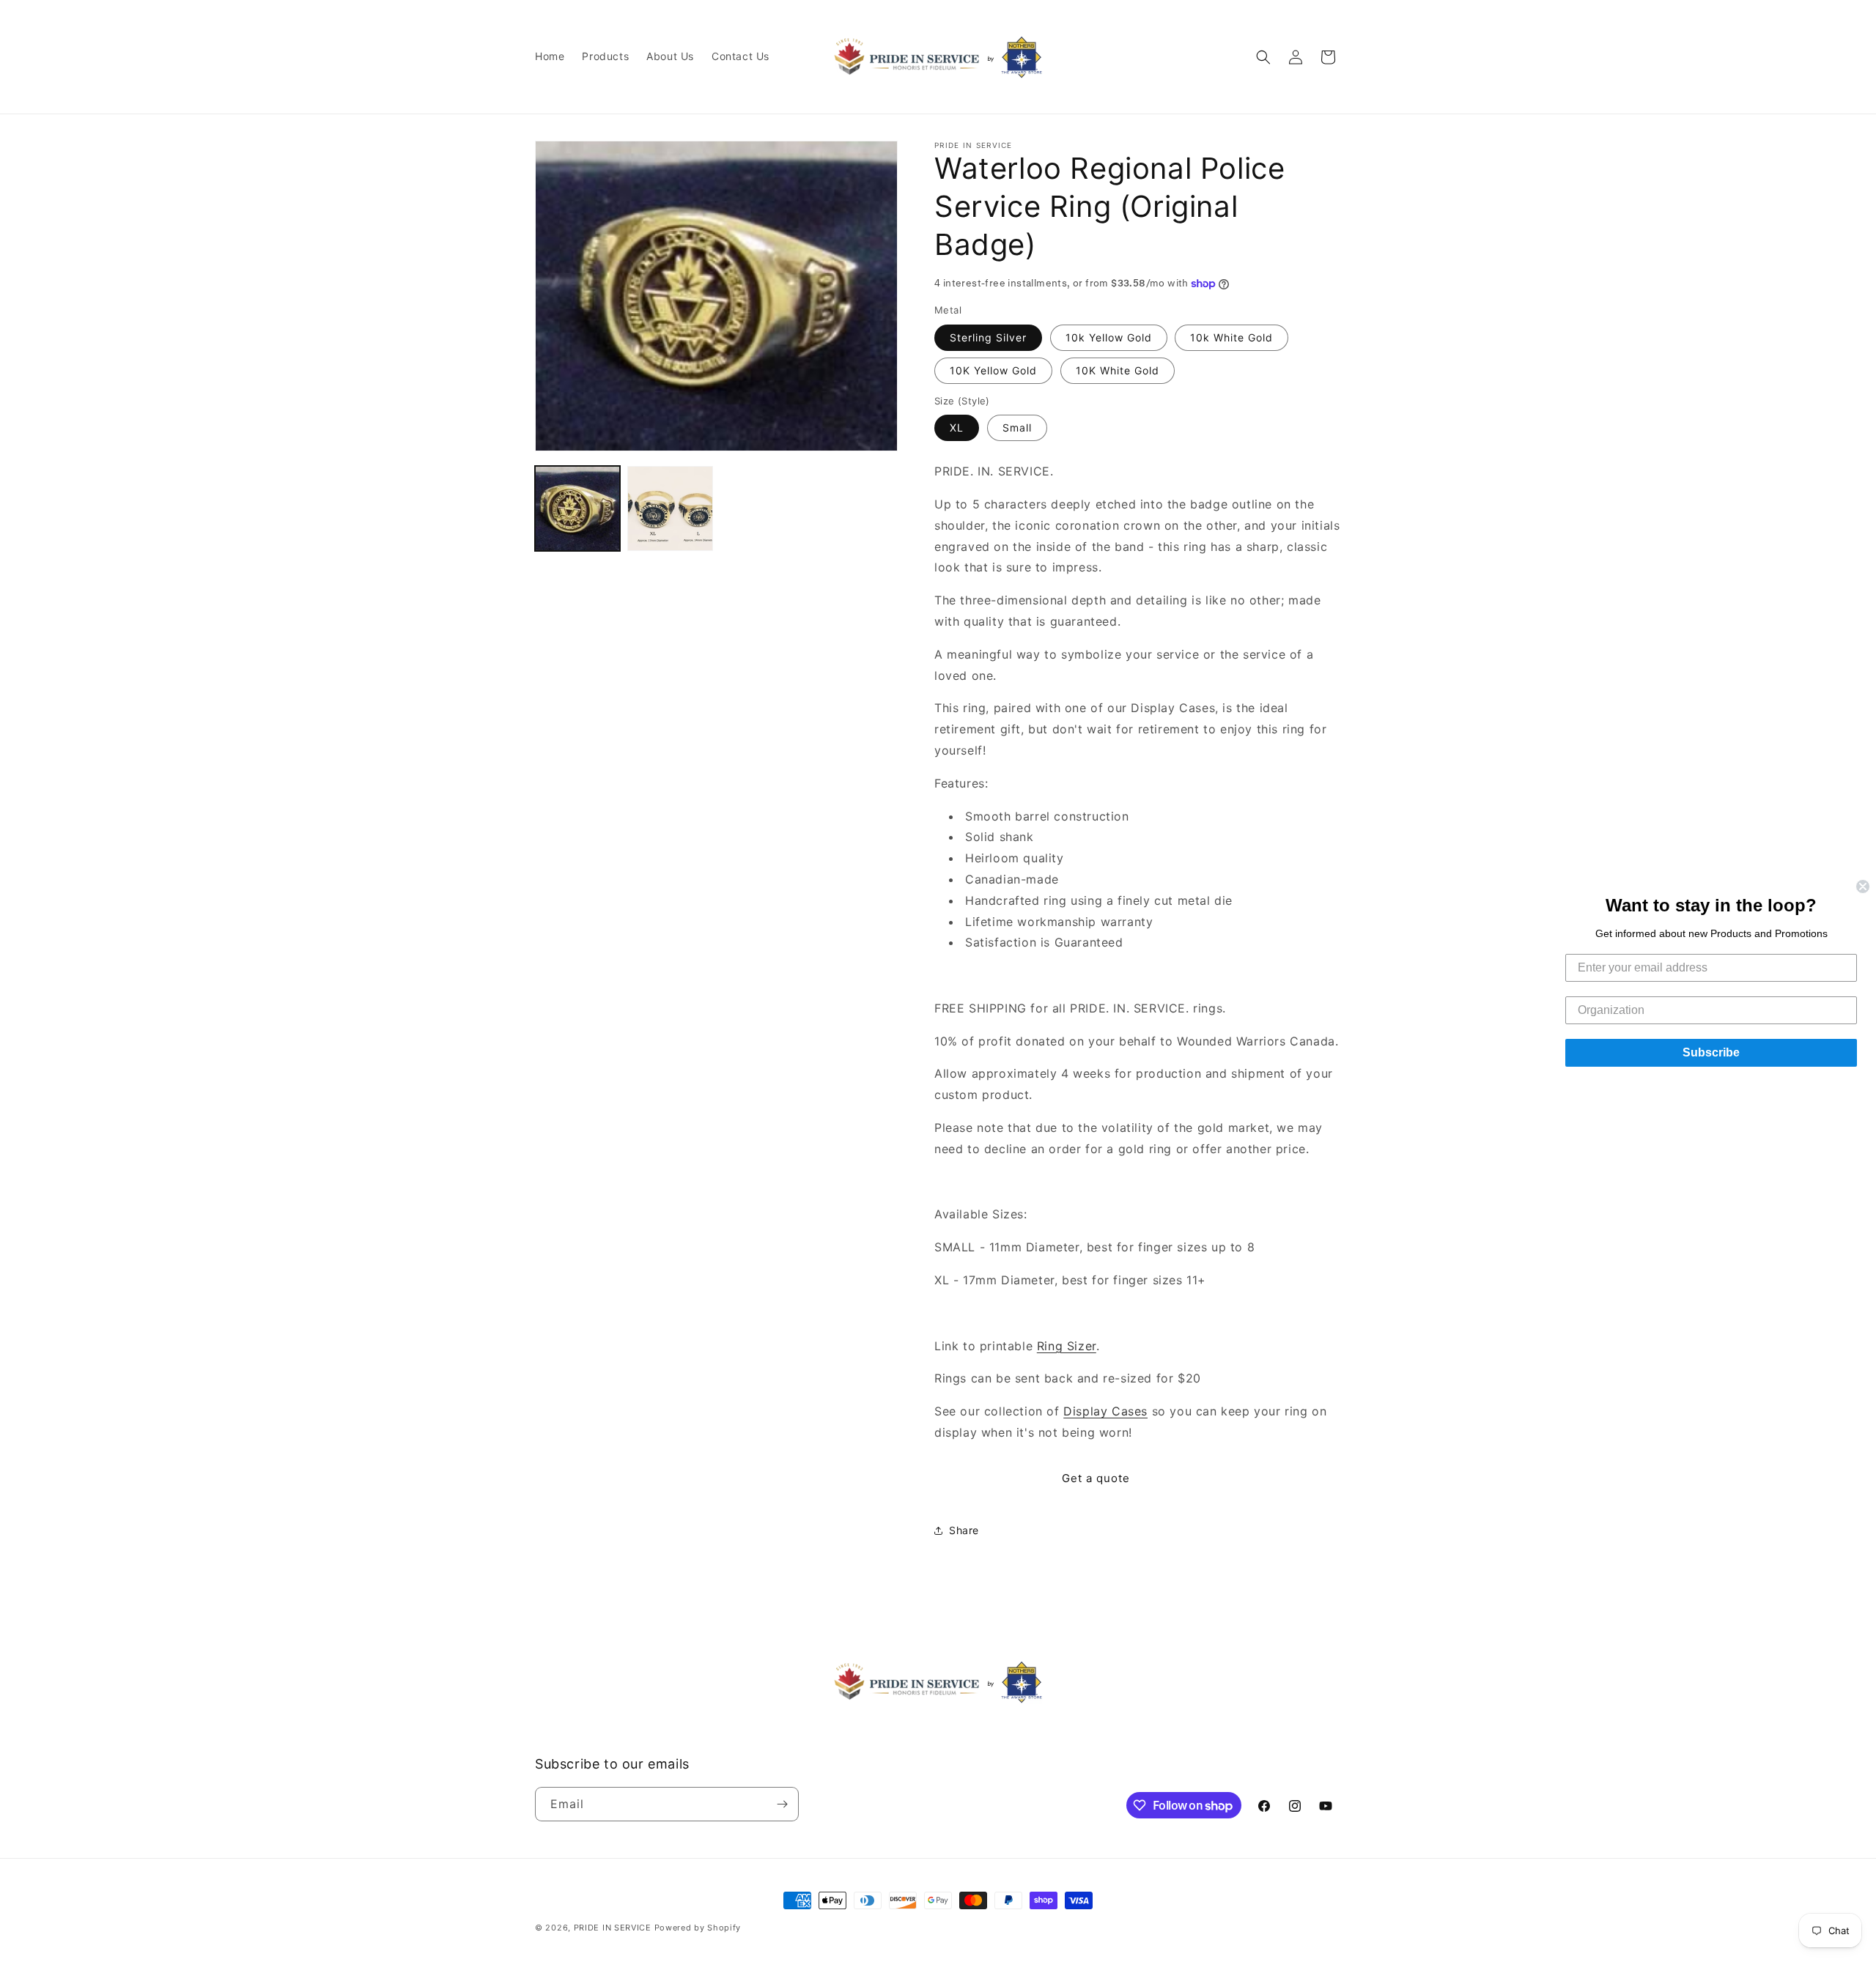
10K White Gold (1118, 370)
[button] (1263, 57)
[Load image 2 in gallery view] (670, 508)
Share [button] (964, 1530)
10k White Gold (1231, 337)
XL (957, 427)
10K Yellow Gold (993, 370)
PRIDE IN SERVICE (613, 1928)
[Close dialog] (1863, 886)
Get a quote (1096, 1478)
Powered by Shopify (698, 1928)
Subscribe (1711, 1052)
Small (1017, 427)
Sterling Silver (988, 337)
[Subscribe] (782, 1804)
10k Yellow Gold (1109, 337)
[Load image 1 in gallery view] (577, 508)
